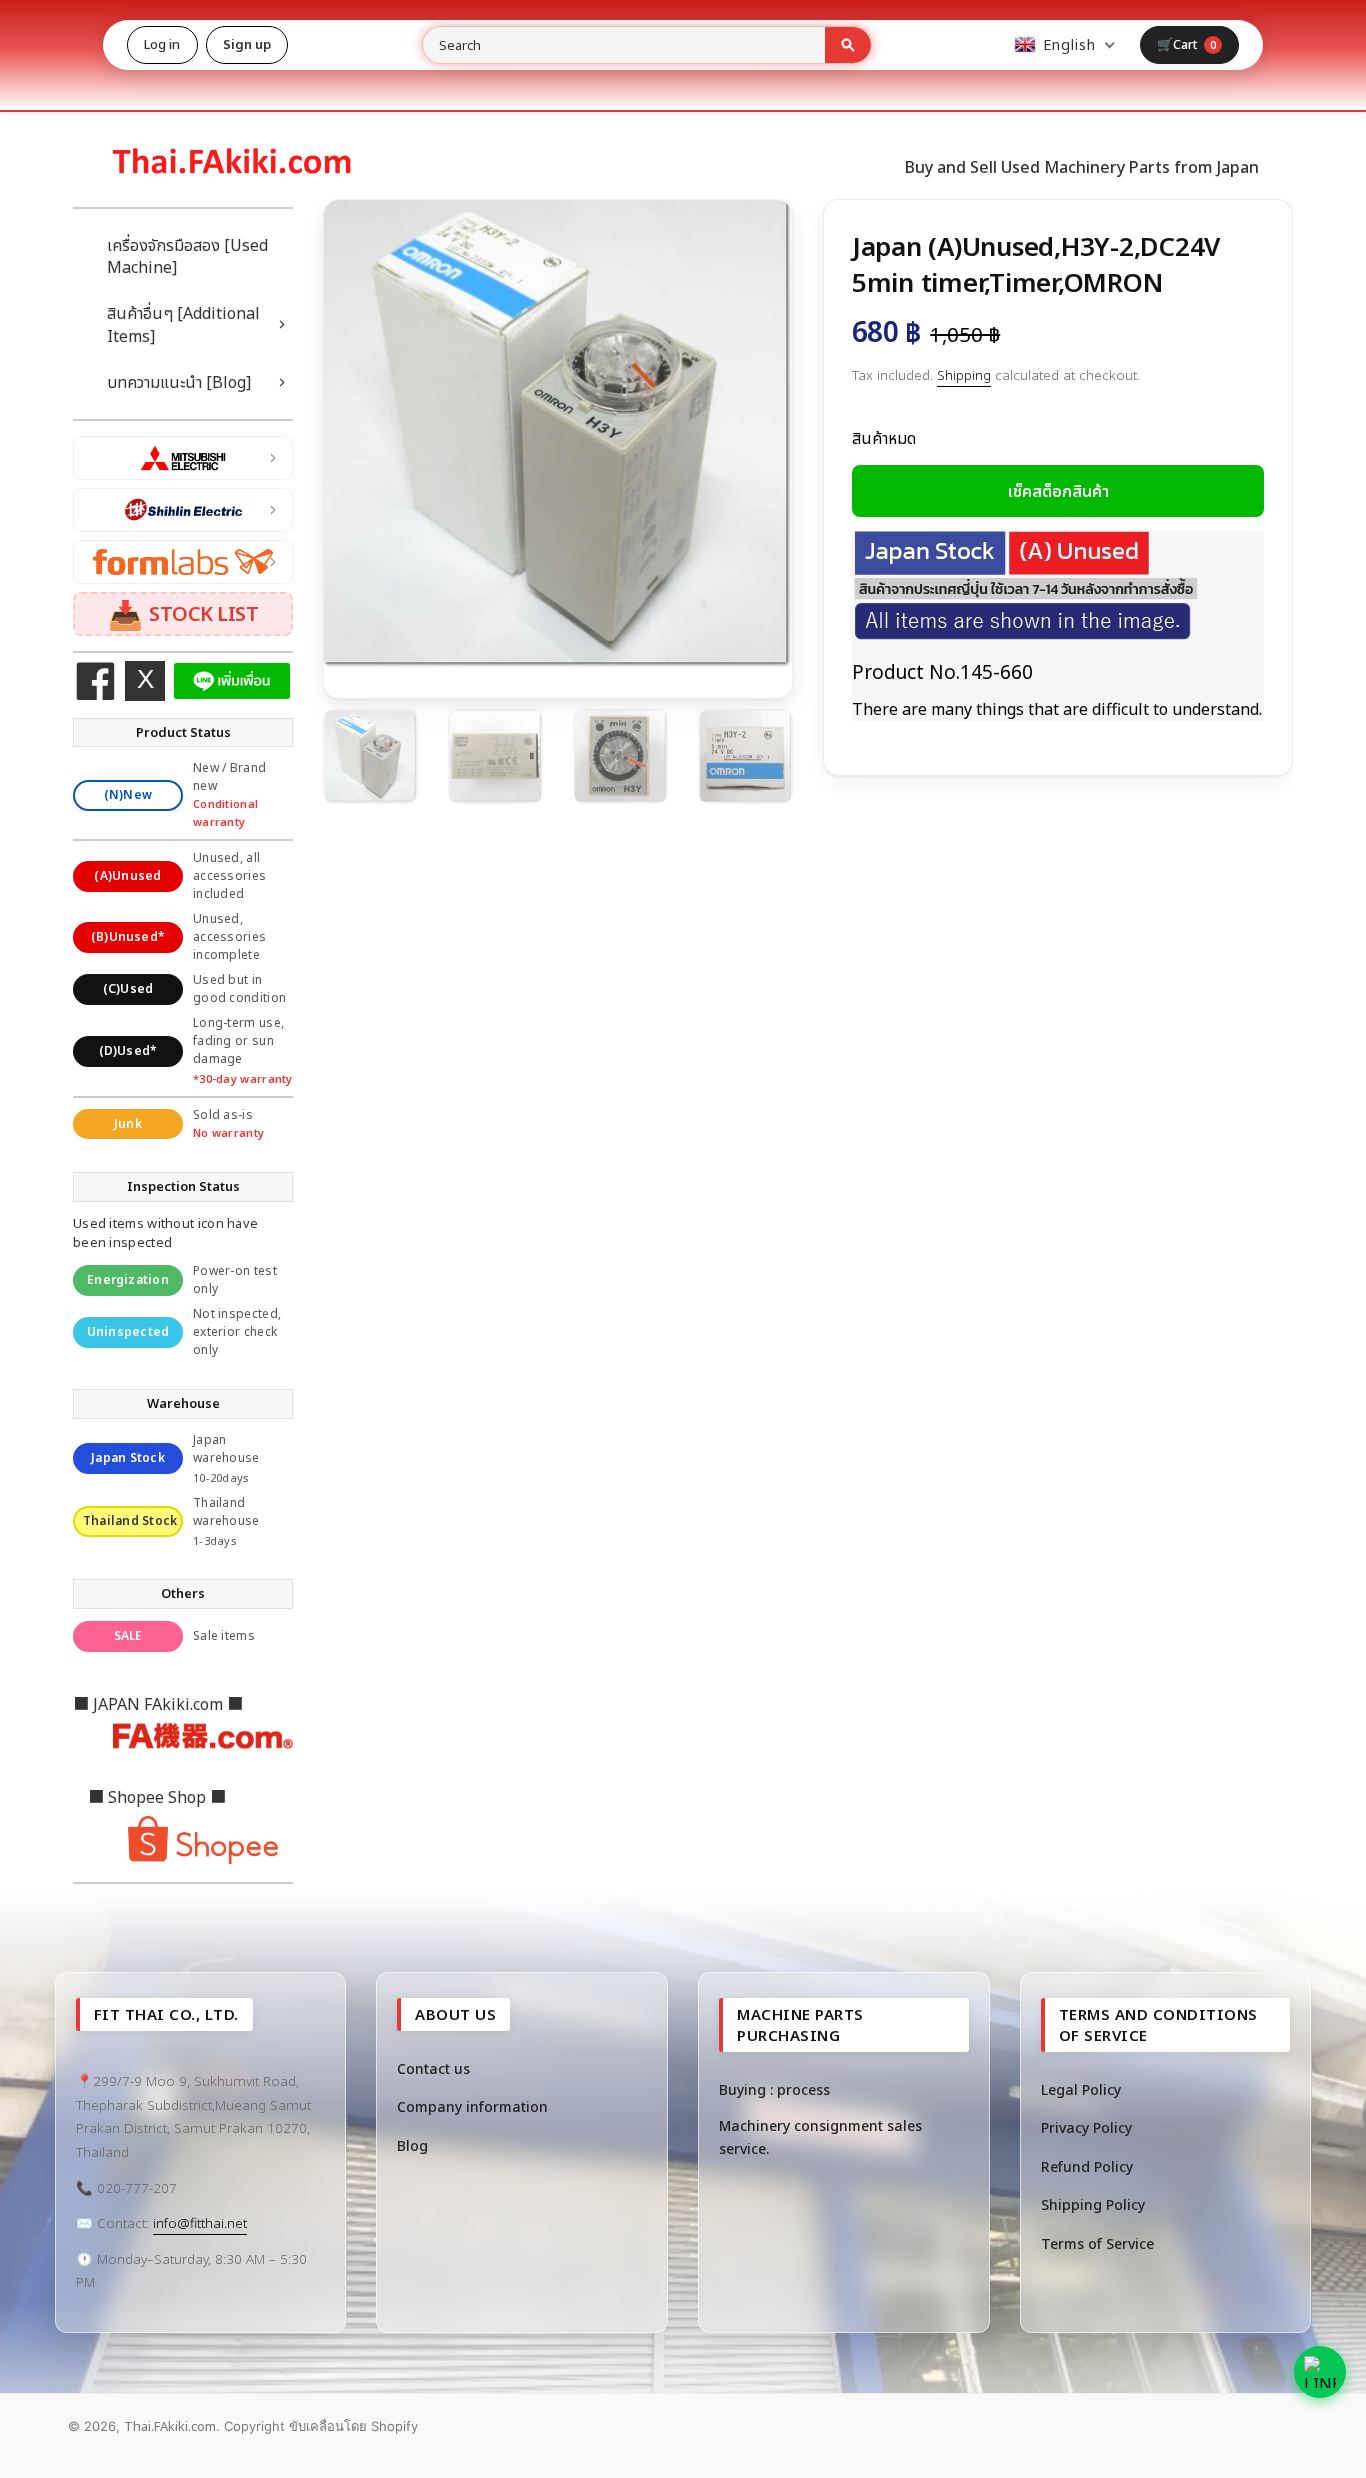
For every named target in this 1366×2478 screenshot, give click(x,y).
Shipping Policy (1093, 2204)
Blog (412, 2145)
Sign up (247, 44)
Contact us (433, 2068)
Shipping (964, 375)
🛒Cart (1187, 44)
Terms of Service (1097, 2243)
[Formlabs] (183, 562)
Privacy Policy (1086, 2127)
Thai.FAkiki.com (170, 2426)
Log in (162, 44)
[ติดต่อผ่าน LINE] (1320, 2372)
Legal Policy (1081, 2089)
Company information (472, 2106)
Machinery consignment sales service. (820, 2136)
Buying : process (774, 2089)
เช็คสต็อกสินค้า (1058, 491)
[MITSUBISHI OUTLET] (183, 458)
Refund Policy (1087, 2166)
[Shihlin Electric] (183, 510)
